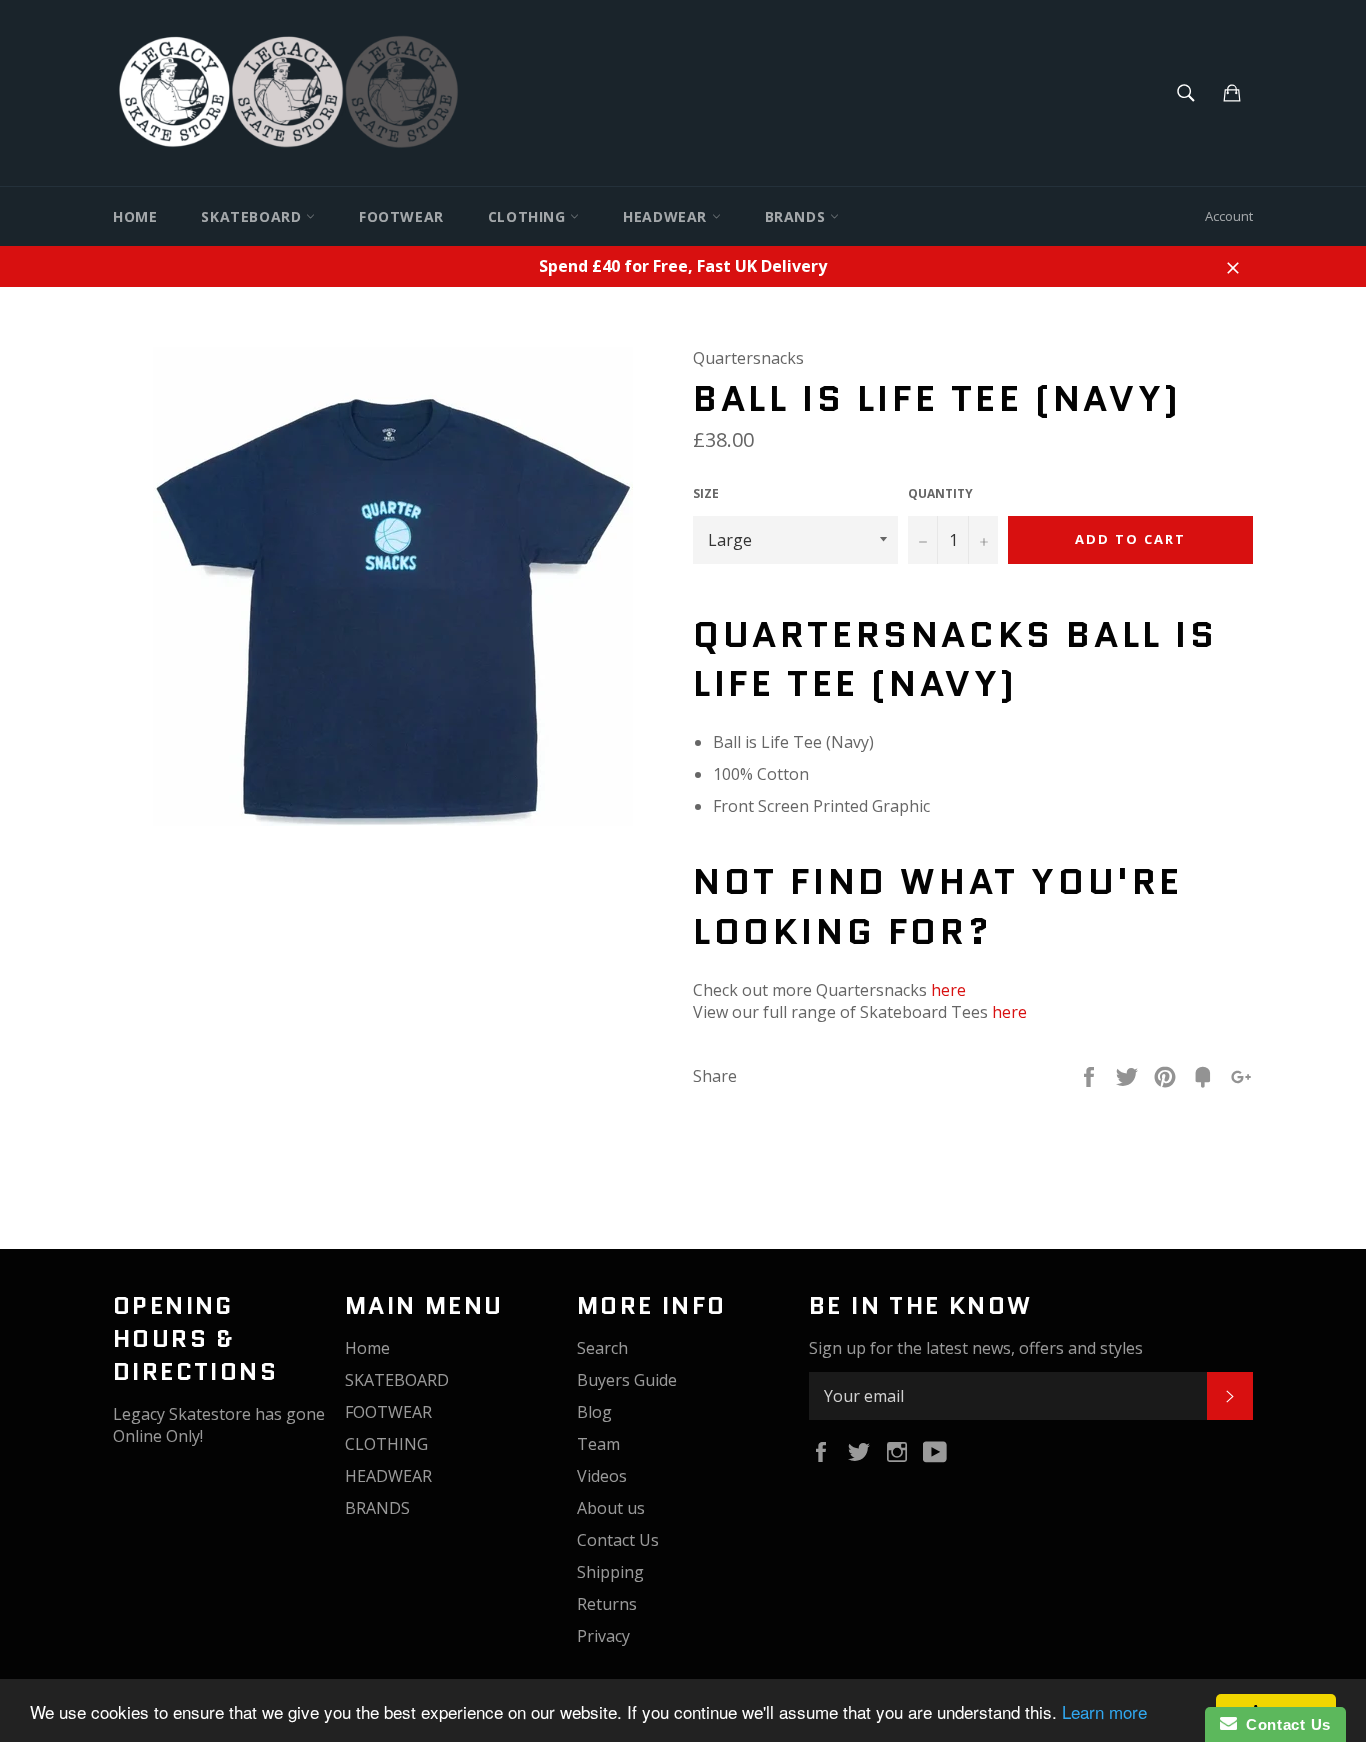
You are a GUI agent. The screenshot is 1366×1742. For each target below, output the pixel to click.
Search (602, 1348)
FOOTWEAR (401, 216)
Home (135, 216)
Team (598, 1444)
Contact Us (618, 1540)
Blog (594, 1412)
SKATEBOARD (253, 216)
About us (611, 1508)
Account (1229, 216)
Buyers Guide (627, 1380)
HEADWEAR (667, 216)
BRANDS (797, 216)
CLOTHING (529, 216)
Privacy (603, 1636)
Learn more (1104, 1711)
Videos (602, 1476)
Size (706, 494)
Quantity (940, 494)
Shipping (610, 1572)
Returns (607, 1604)
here (948, 990)
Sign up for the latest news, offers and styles (976, 1348)
